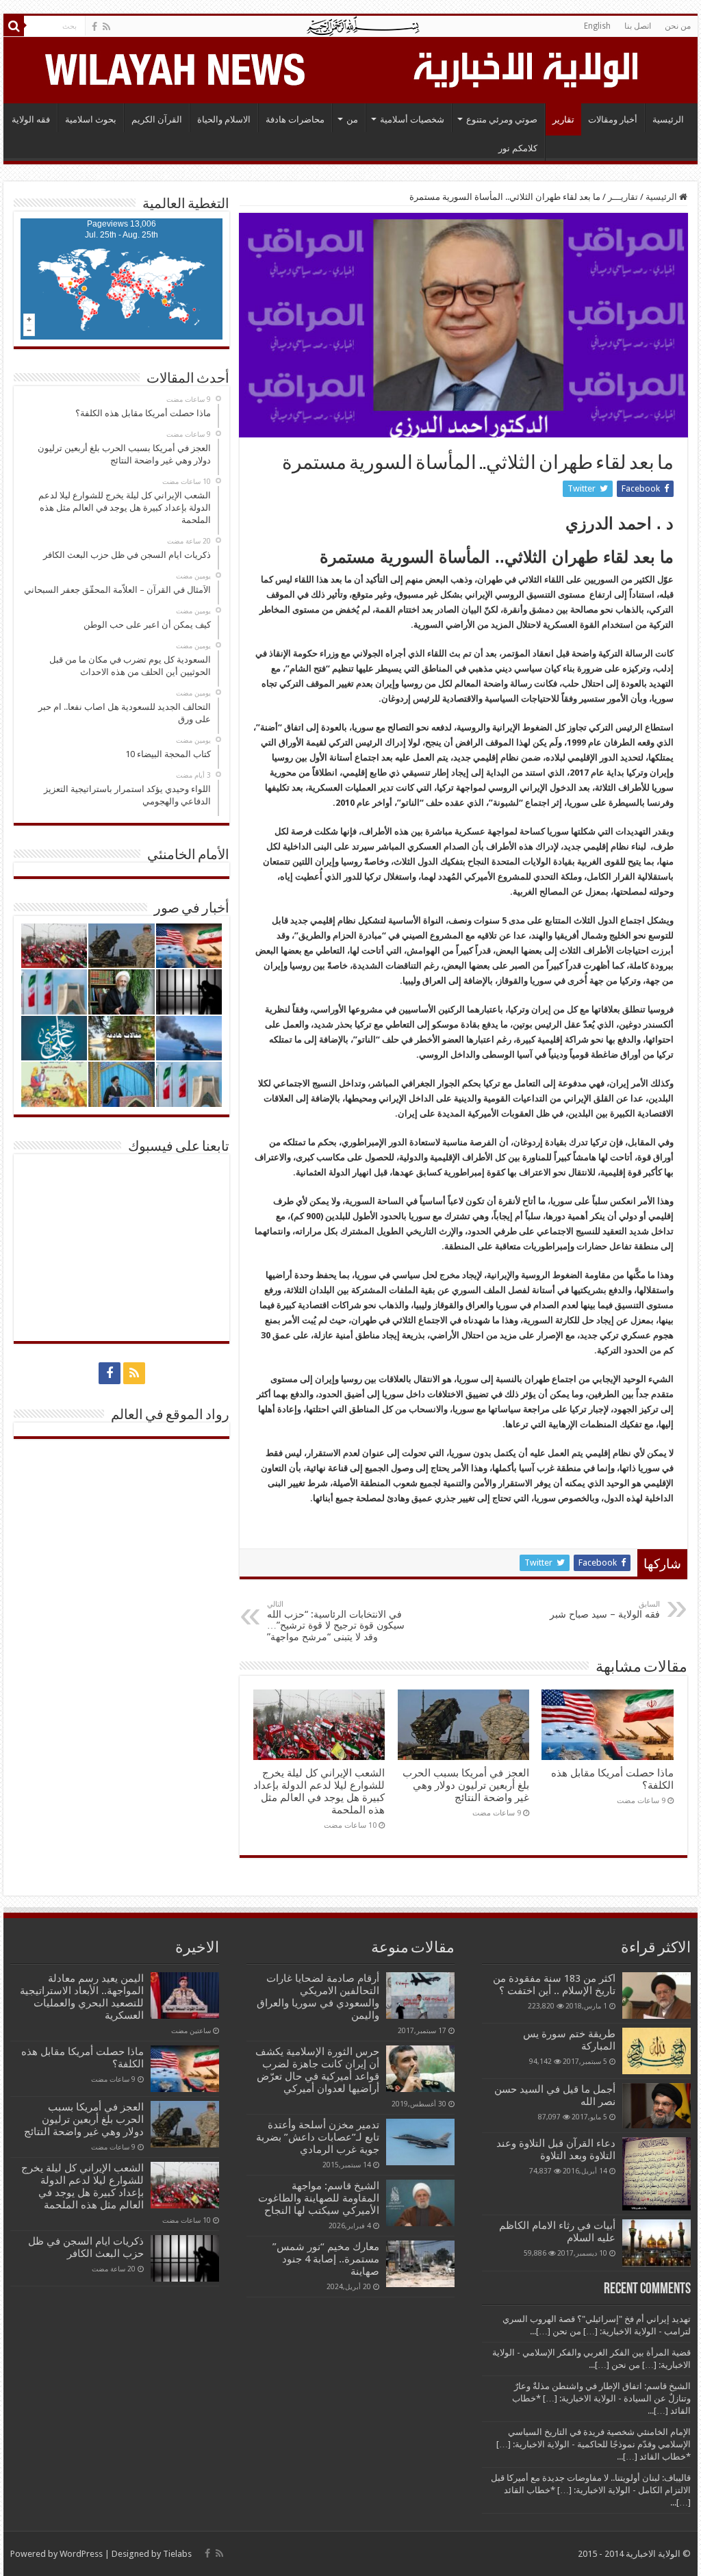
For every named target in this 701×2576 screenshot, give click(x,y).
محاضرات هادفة (295, 119)
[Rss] (106, 27)
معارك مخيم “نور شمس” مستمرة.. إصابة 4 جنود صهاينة (326, 2259)
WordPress (81, 2554)
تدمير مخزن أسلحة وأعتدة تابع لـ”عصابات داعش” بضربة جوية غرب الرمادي (318, 2137)
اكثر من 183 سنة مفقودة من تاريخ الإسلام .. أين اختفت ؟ (554, 1985)
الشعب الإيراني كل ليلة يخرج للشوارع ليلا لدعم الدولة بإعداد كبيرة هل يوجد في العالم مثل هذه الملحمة (319, 1791)
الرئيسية (668, 119)
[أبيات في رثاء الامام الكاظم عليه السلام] (657, 2243)
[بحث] (14, 26)
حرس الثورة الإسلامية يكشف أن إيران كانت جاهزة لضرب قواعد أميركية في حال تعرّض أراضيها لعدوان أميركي (317, 2070)
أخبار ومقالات (613, 119)
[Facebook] (94, 27)
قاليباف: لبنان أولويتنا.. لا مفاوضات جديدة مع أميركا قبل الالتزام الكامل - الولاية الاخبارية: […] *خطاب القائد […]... (591, 2490)
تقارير (563, 119)
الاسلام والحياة (224, 119)
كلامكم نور (518, 148)
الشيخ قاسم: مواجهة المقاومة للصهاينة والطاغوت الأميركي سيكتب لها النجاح (319, 2198)
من (352, 119)
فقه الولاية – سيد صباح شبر (605, 1610)
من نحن (678, 26)
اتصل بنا (638, 26)
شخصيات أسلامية (412, 119)
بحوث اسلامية (91, 119)
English (597, 26)
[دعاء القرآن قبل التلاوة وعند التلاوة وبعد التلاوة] (657, 2174)
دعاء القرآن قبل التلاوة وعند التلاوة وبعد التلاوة (556, 2150)
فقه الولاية (31, 119)
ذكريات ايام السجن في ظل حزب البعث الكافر (86, 2247)
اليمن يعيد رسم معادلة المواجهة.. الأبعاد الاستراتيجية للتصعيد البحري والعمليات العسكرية (82, 1997)
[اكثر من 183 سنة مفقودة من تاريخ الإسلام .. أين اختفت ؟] (657, 1995)
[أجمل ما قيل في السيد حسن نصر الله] (657, 2106)
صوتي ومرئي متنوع (502, 119)
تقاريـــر (623, 197)
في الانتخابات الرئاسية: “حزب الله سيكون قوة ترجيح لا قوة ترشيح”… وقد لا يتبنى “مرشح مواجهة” (336, 1621)
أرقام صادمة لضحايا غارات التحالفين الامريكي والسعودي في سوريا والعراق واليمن (318, 1997)
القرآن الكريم (157, 119)
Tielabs (177, 2554)
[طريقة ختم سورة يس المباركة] (657, 2051)
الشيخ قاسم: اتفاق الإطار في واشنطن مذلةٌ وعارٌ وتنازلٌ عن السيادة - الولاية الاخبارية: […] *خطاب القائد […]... (601, 2398)
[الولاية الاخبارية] (527, 68)
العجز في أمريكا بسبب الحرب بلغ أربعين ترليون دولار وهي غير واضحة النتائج (466, 1785)
